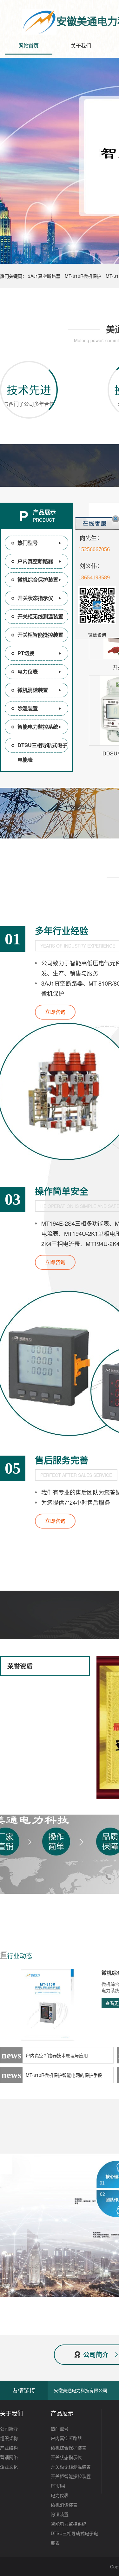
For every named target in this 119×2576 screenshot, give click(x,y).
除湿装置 (28, 708)
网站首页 (29, 46)
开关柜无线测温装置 (40, 616)
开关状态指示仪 (35, 598)
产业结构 (9, 2448)
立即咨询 (55, 1012)
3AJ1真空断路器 (44, 276)
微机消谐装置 (33, 690)
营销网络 (9, 2457)
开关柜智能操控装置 (40, 635)
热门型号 (28, 543)
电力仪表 (28, 672)
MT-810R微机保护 (83, 276)
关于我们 (81, 46)
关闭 (116, 519)
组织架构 (9, 2438)
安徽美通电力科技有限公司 (81, 2390)
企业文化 (9, 2467)
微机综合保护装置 (38, 580)
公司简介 (9, 2429)
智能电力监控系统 (38, 727)
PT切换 (26, 653)
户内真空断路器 (35, 561)
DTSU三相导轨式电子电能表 (42, 752)
